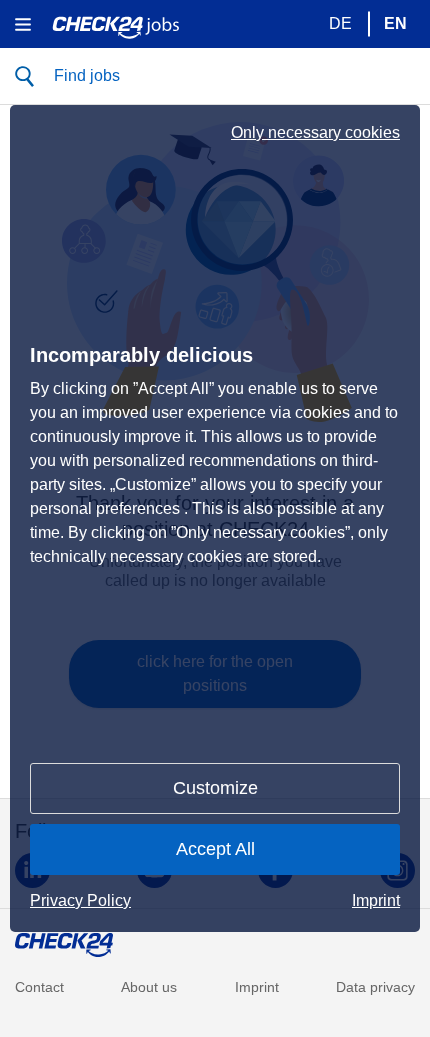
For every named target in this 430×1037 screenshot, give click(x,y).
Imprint (376, 900)
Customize (215, 788)
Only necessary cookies (315, 133)
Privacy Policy (80, 900)
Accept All (215, 849)
